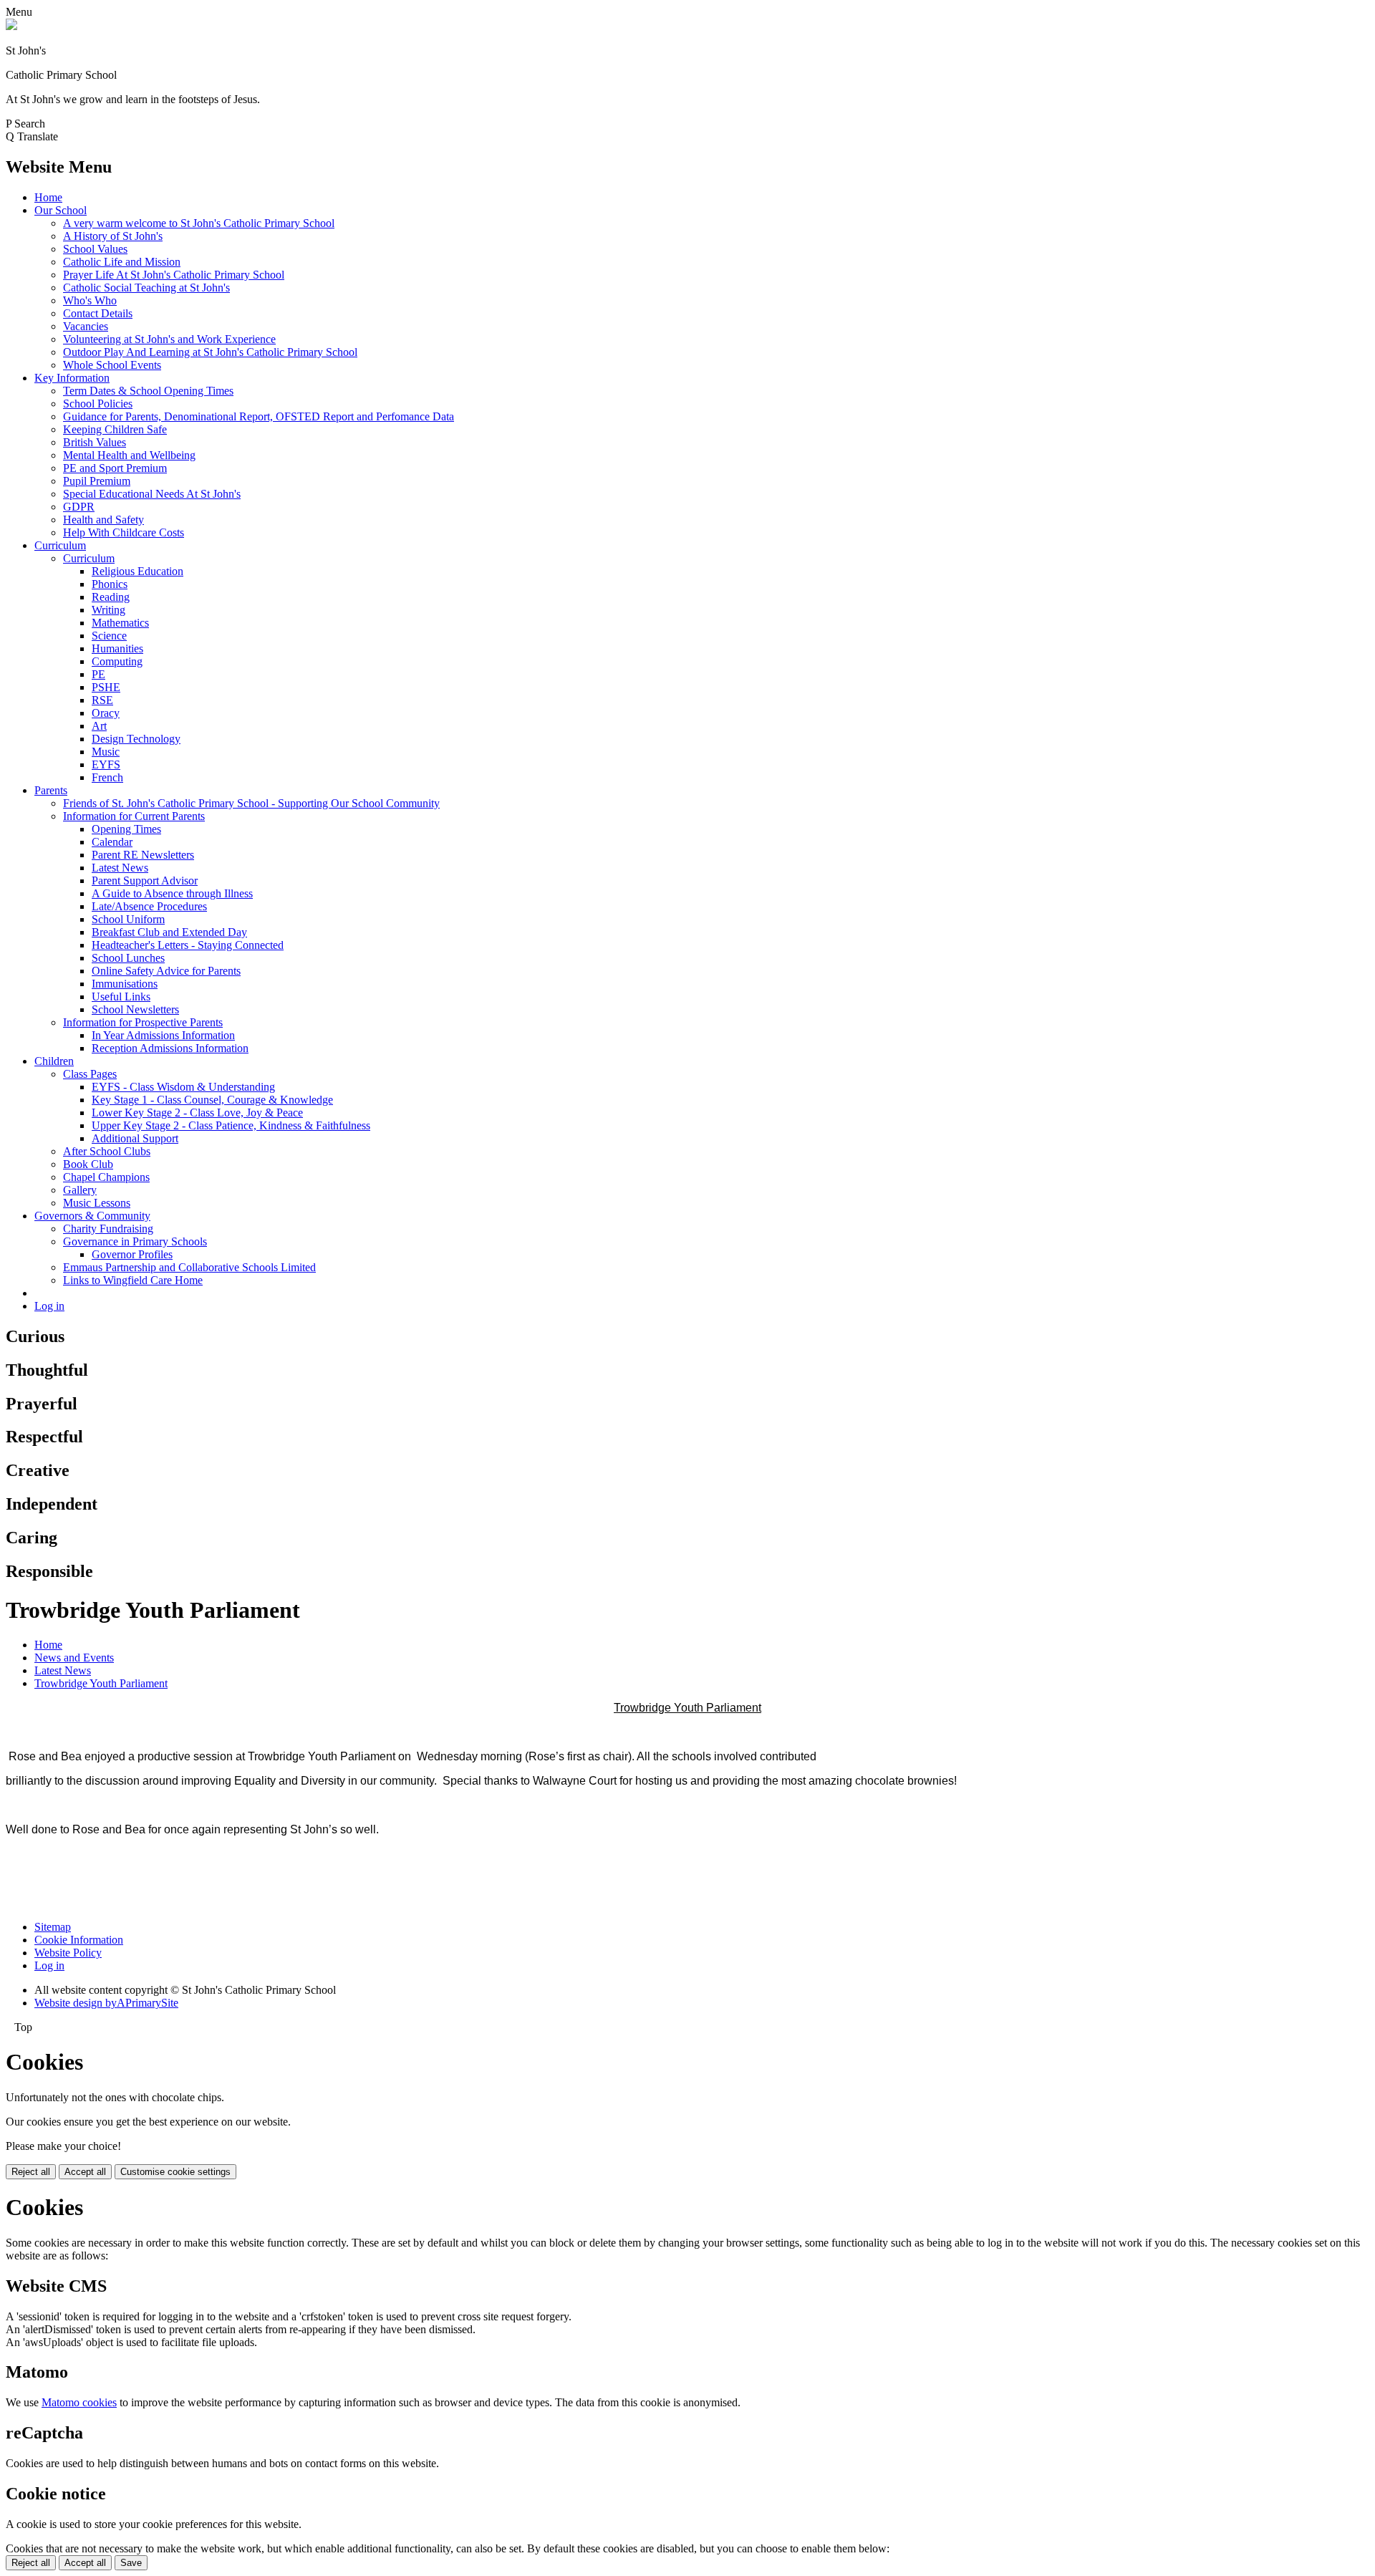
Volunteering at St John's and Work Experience (169, 339)
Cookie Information (79, 1940)
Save (131, 2563)
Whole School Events (112, 365)
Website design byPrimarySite (106, 2003)
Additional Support (135, 1138)
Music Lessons (97, 1203)
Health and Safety (103, 520)
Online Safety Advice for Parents (166, 971)
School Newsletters (135, 1009)
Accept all (85, 2172)
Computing (117, 661)
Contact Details (98, 313)
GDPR (79, 507)
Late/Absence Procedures (149, 906)
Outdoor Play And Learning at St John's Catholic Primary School (210, 352)
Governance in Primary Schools (135, 1241)
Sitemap (53, 1927)
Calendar (112, 842)
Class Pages (90, 1074)
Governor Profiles (132, 1254)
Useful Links (121, 997)
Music (106, 752)
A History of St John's (113, 236)
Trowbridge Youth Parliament (101, 1683)
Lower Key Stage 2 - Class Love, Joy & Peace (197, 1113)
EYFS (106, 764)
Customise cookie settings (175, 2172)
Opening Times (126, 829)
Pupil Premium (97, 481)
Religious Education (137, 571)
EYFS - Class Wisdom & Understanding (183, 1087)
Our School (61, 210)
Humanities (117, 648)
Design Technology (136, 739)
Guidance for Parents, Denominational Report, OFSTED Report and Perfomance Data (259, 416)
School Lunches (128, 958)
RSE (102, 700)
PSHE (106, 687)
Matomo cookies (79, 2402)
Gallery (80, 1190)
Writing (108, 610)
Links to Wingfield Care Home (133, 1280)
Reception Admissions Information (170, 1048)
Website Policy (68, 1953)
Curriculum (60, 545)
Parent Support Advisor (145, 881)
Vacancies (86, 326)
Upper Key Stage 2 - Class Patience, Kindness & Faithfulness (231, 1125)
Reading (111, 597)
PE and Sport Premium (115, 468)
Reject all (31, 2172)
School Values (95, 249)
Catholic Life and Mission (122, 262)
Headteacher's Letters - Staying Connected (188, 945)
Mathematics (120, 623)
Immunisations (125, 984)
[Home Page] (11, 26)
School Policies (98, 404)
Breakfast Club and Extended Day (169, 932)
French (107, 777)
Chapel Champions (106, 1177)
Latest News (120, 868)
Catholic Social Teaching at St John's (146, 288)
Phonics (110, 584)
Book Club (88, 1164)
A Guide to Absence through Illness (172, 893)
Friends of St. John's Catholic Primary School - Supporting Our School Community (251, 803)
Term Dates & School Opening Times (148, 391)
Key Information (72, 378)
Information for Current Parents (134, 816)
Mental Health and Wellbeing (129, 455)
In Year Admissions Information (163, 1035)
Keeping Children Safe (115, 429)
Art (99, 726)
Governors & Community (92, 1216)
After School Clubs (107, 1151)
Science (109, 636)
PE (98, 674)
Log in (49, 1306)
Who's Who (90, 300)
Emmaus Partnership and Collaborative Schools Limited (189, 1267)
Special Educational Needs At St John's (152, 494)
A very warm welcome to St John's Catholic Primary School (199, 223)
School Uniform (128, 919)
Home (48, 197)
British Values (95, 442)
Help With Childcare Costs (124, 532)
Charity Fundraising (108, 1229)
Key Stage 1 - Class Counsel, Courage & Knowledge (212, 1100)
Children (54, 1061)
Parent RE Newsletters (143, 855)
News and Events (74, 1658)
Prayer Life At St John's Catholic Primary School (174, 275)
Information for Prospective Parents (143, 1022)
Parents (51, 790)
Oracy (106, 713)
